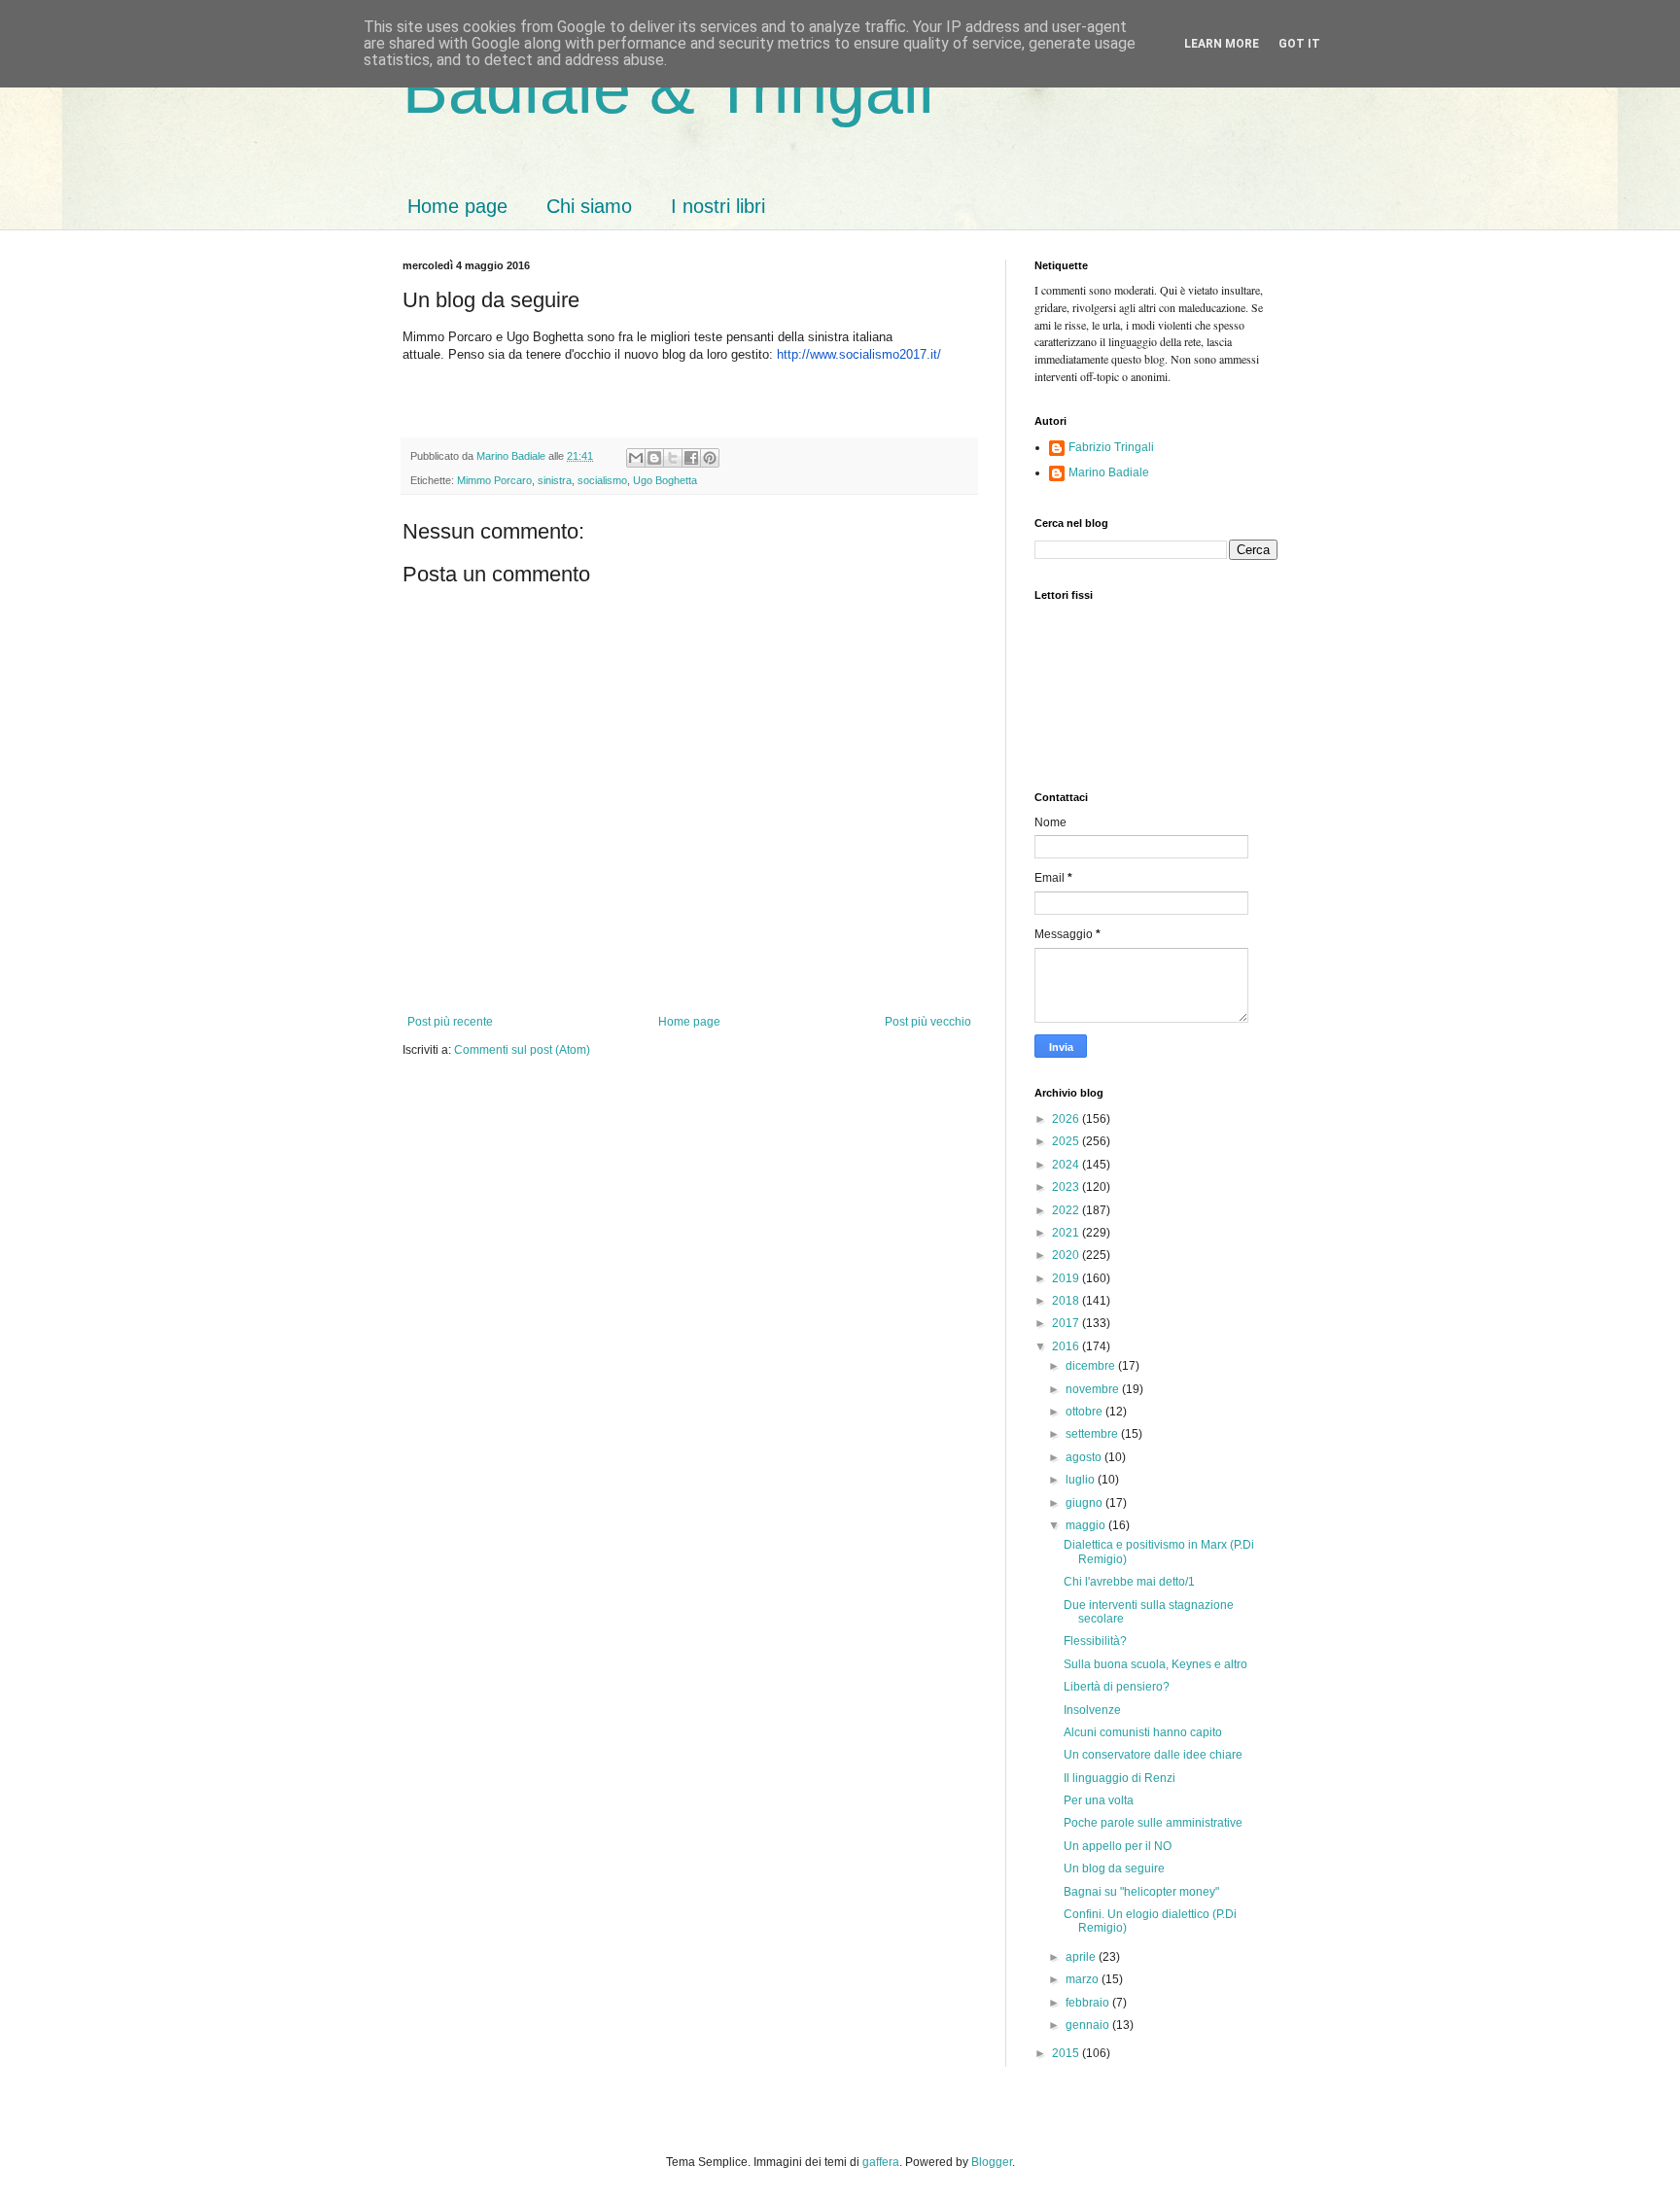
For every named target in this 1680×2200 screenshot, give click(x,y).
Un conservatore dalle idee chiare (1153, 1755)
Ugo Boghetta (665, 480)
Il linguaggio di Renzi (1120, 1778)
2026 (1067, 1119)
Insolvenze (1092, 1710)
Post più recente (450, 1022)
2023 (1067, 1187)
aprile (1082, 1957)
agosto (1085, 1457)
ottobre (1085, 1412)
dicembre (1092, 1366)
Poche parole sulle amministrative (1153, 1823)
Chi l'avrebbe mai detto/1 (1129, 1582)
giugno (1085, 1503)
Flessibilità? (1095, 1641)
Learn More (1222, 44)
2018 (1067, 1301)
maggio (1087, 1525)
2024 (1067, 1165)
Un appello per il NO (1118, 1846)
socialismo (602, 480)
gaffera (881, 2162)
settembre (1093, 1434)
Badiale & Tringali (668, 89)
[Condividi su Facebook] (691, 458)
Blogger (992, 2162)
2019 (1067, 1278)
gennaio (1089, 2025)
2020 (1067, 1255)
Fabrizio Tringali (1111, 447)
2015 (1067, 2053)
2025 (1067, 1141)
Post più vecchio (928, 1022)
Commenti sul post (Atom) (522, 1050)
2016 (1067, 1346)
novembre (1094, 1389)
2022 (1067, 1210)
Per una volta (1099, 1800)
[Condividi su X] (673, 458)
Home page (457, 206)
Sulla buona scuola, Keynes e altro (1155, 1664)
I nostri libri (718, 206)
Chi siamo (589, 206)
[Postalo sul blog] (654, 458)
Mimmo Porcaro (494, 480)
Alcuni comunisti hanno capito (1143, 1732)
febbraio (1089, 2003)
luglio (1082, 1480)
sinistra (555, 480)
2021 (1067, 1233)
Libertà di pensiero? (1117, 1687)
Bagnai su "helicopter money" (1141, 1892)
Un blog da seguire (1114, 1868)
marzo (1084, 1979)
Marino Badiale (1109, 472)
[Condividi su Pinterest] (710, 458)
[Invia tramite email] (636, 458)
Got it (1299, 44)
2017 (1067, 1323)
